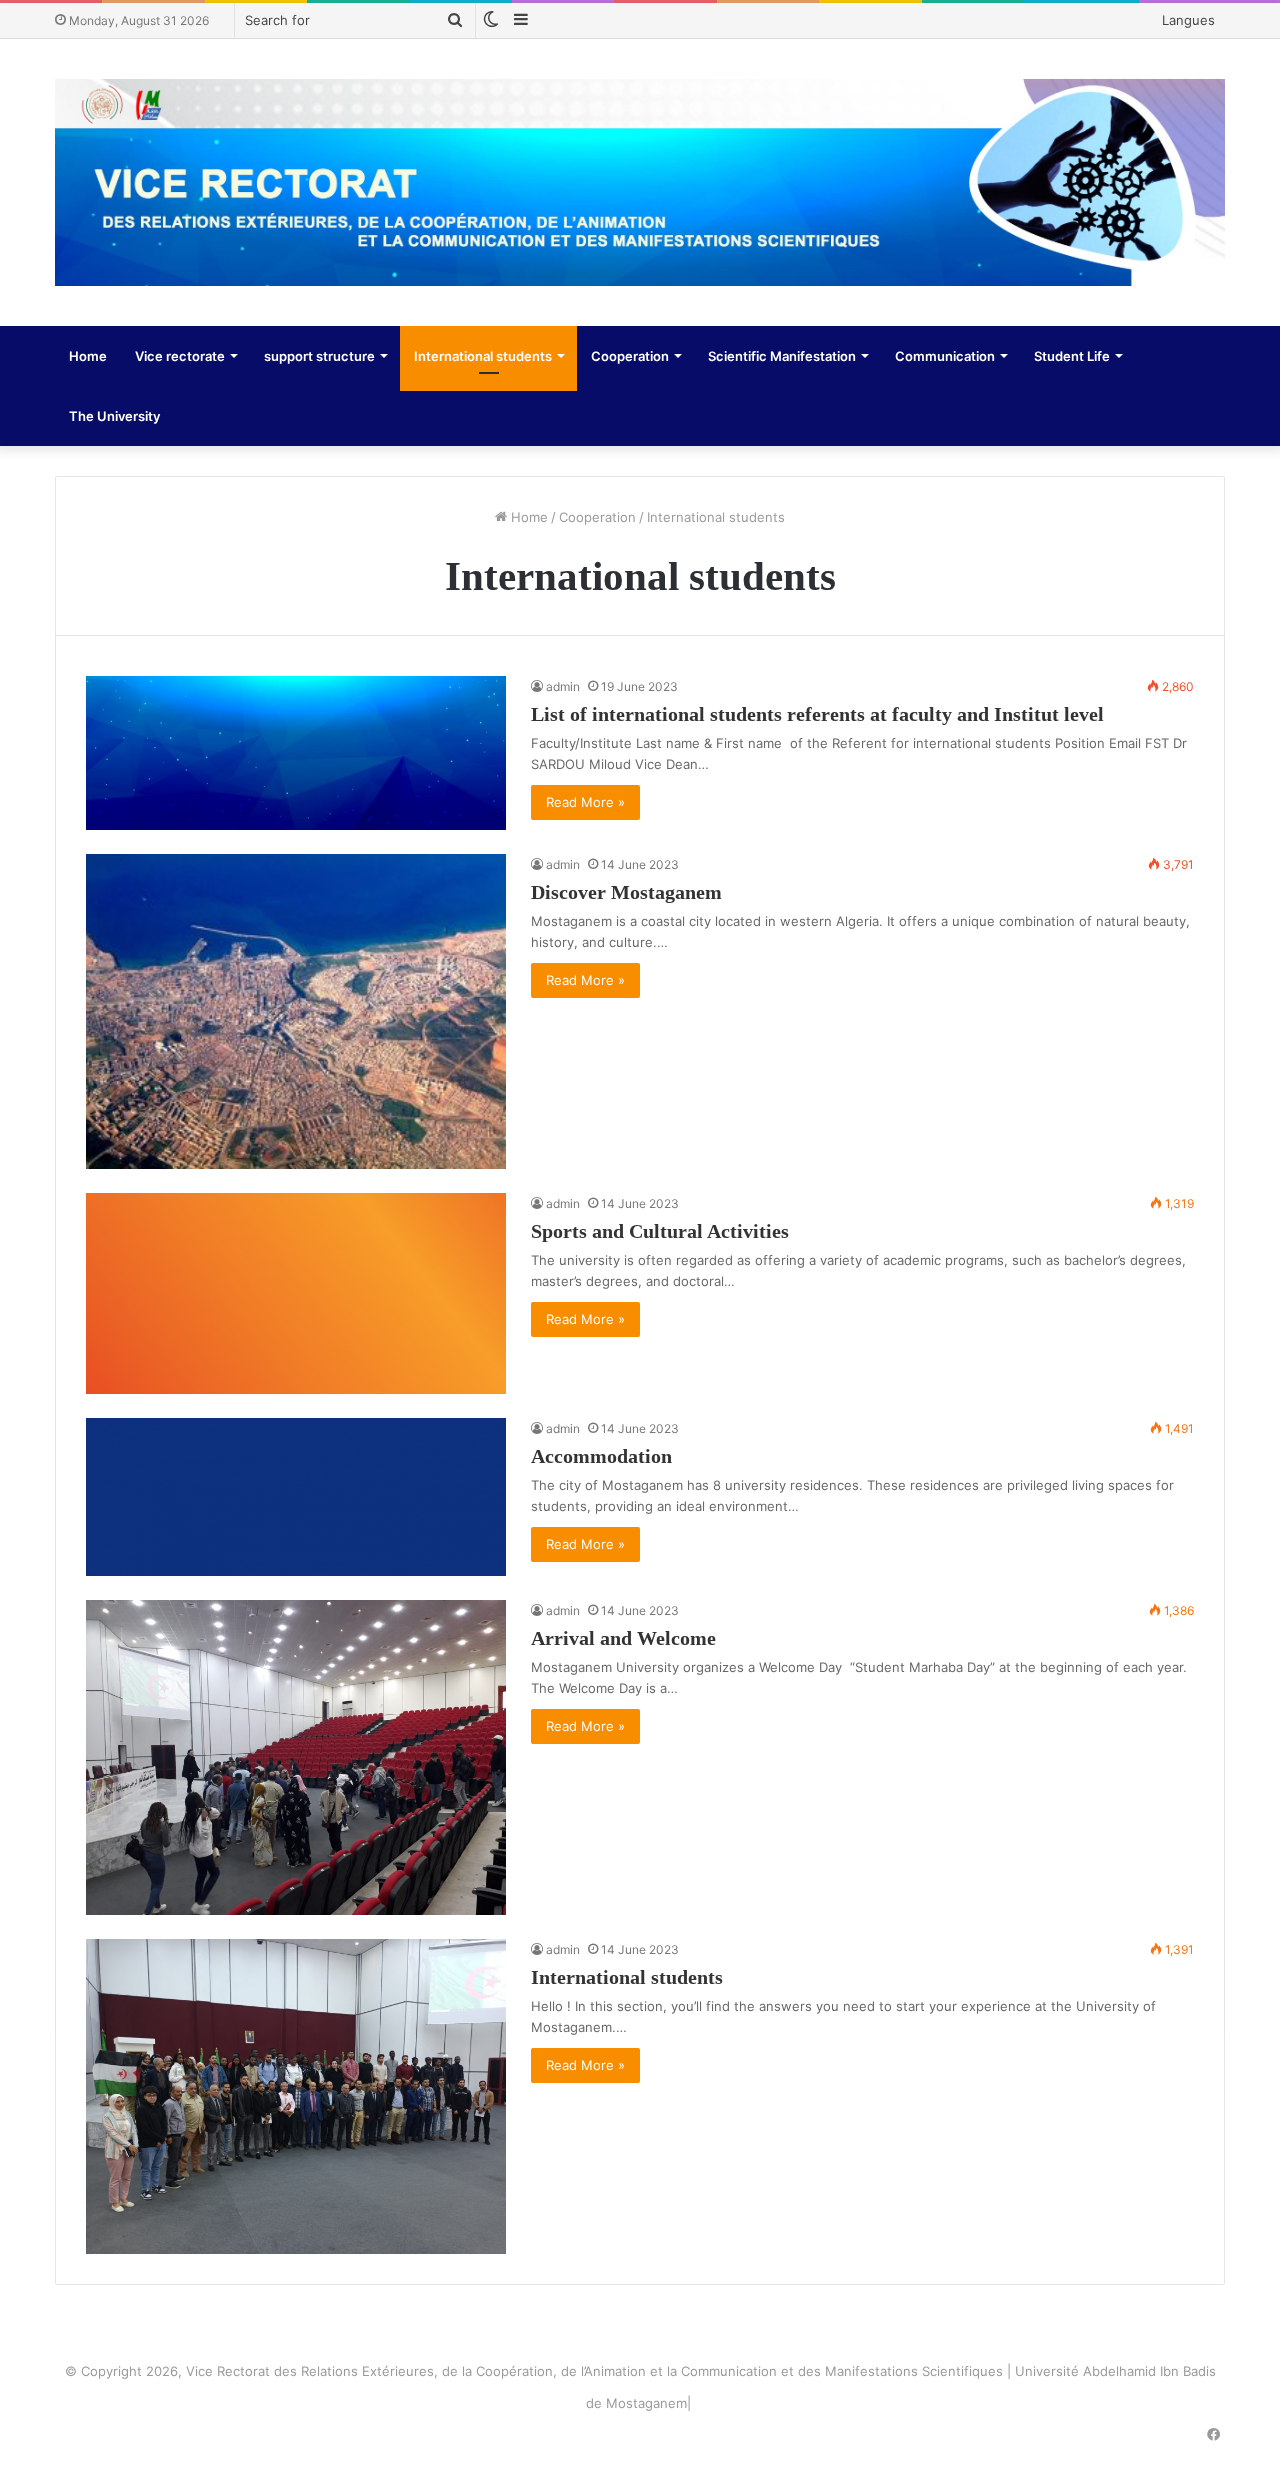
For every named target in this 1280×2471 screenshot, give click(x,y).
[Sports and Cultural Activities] (296, 1294)
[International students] (296, 2096)
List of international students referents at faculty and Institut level (817, 714)
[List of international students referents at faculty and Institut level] (296, 752)
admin (563, 686)
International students (483, 356)
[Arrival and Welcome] (296, 1757)
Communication (945, 356)
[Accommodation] (296, 1496)
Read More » (585, 802)
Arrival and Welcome (623, 1638)
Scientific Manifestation (782, 356)
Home (88, 356)
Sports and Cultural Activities (660, 1231)
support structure (319, 356)
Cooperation (630, 356)
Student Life (1072, 356)
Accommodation (601, 1456)
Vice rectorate (180, 356)
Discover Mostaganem (626, 892)
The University (114, 416)
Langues (1188, 20)
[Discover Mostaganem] (296, 1011)
